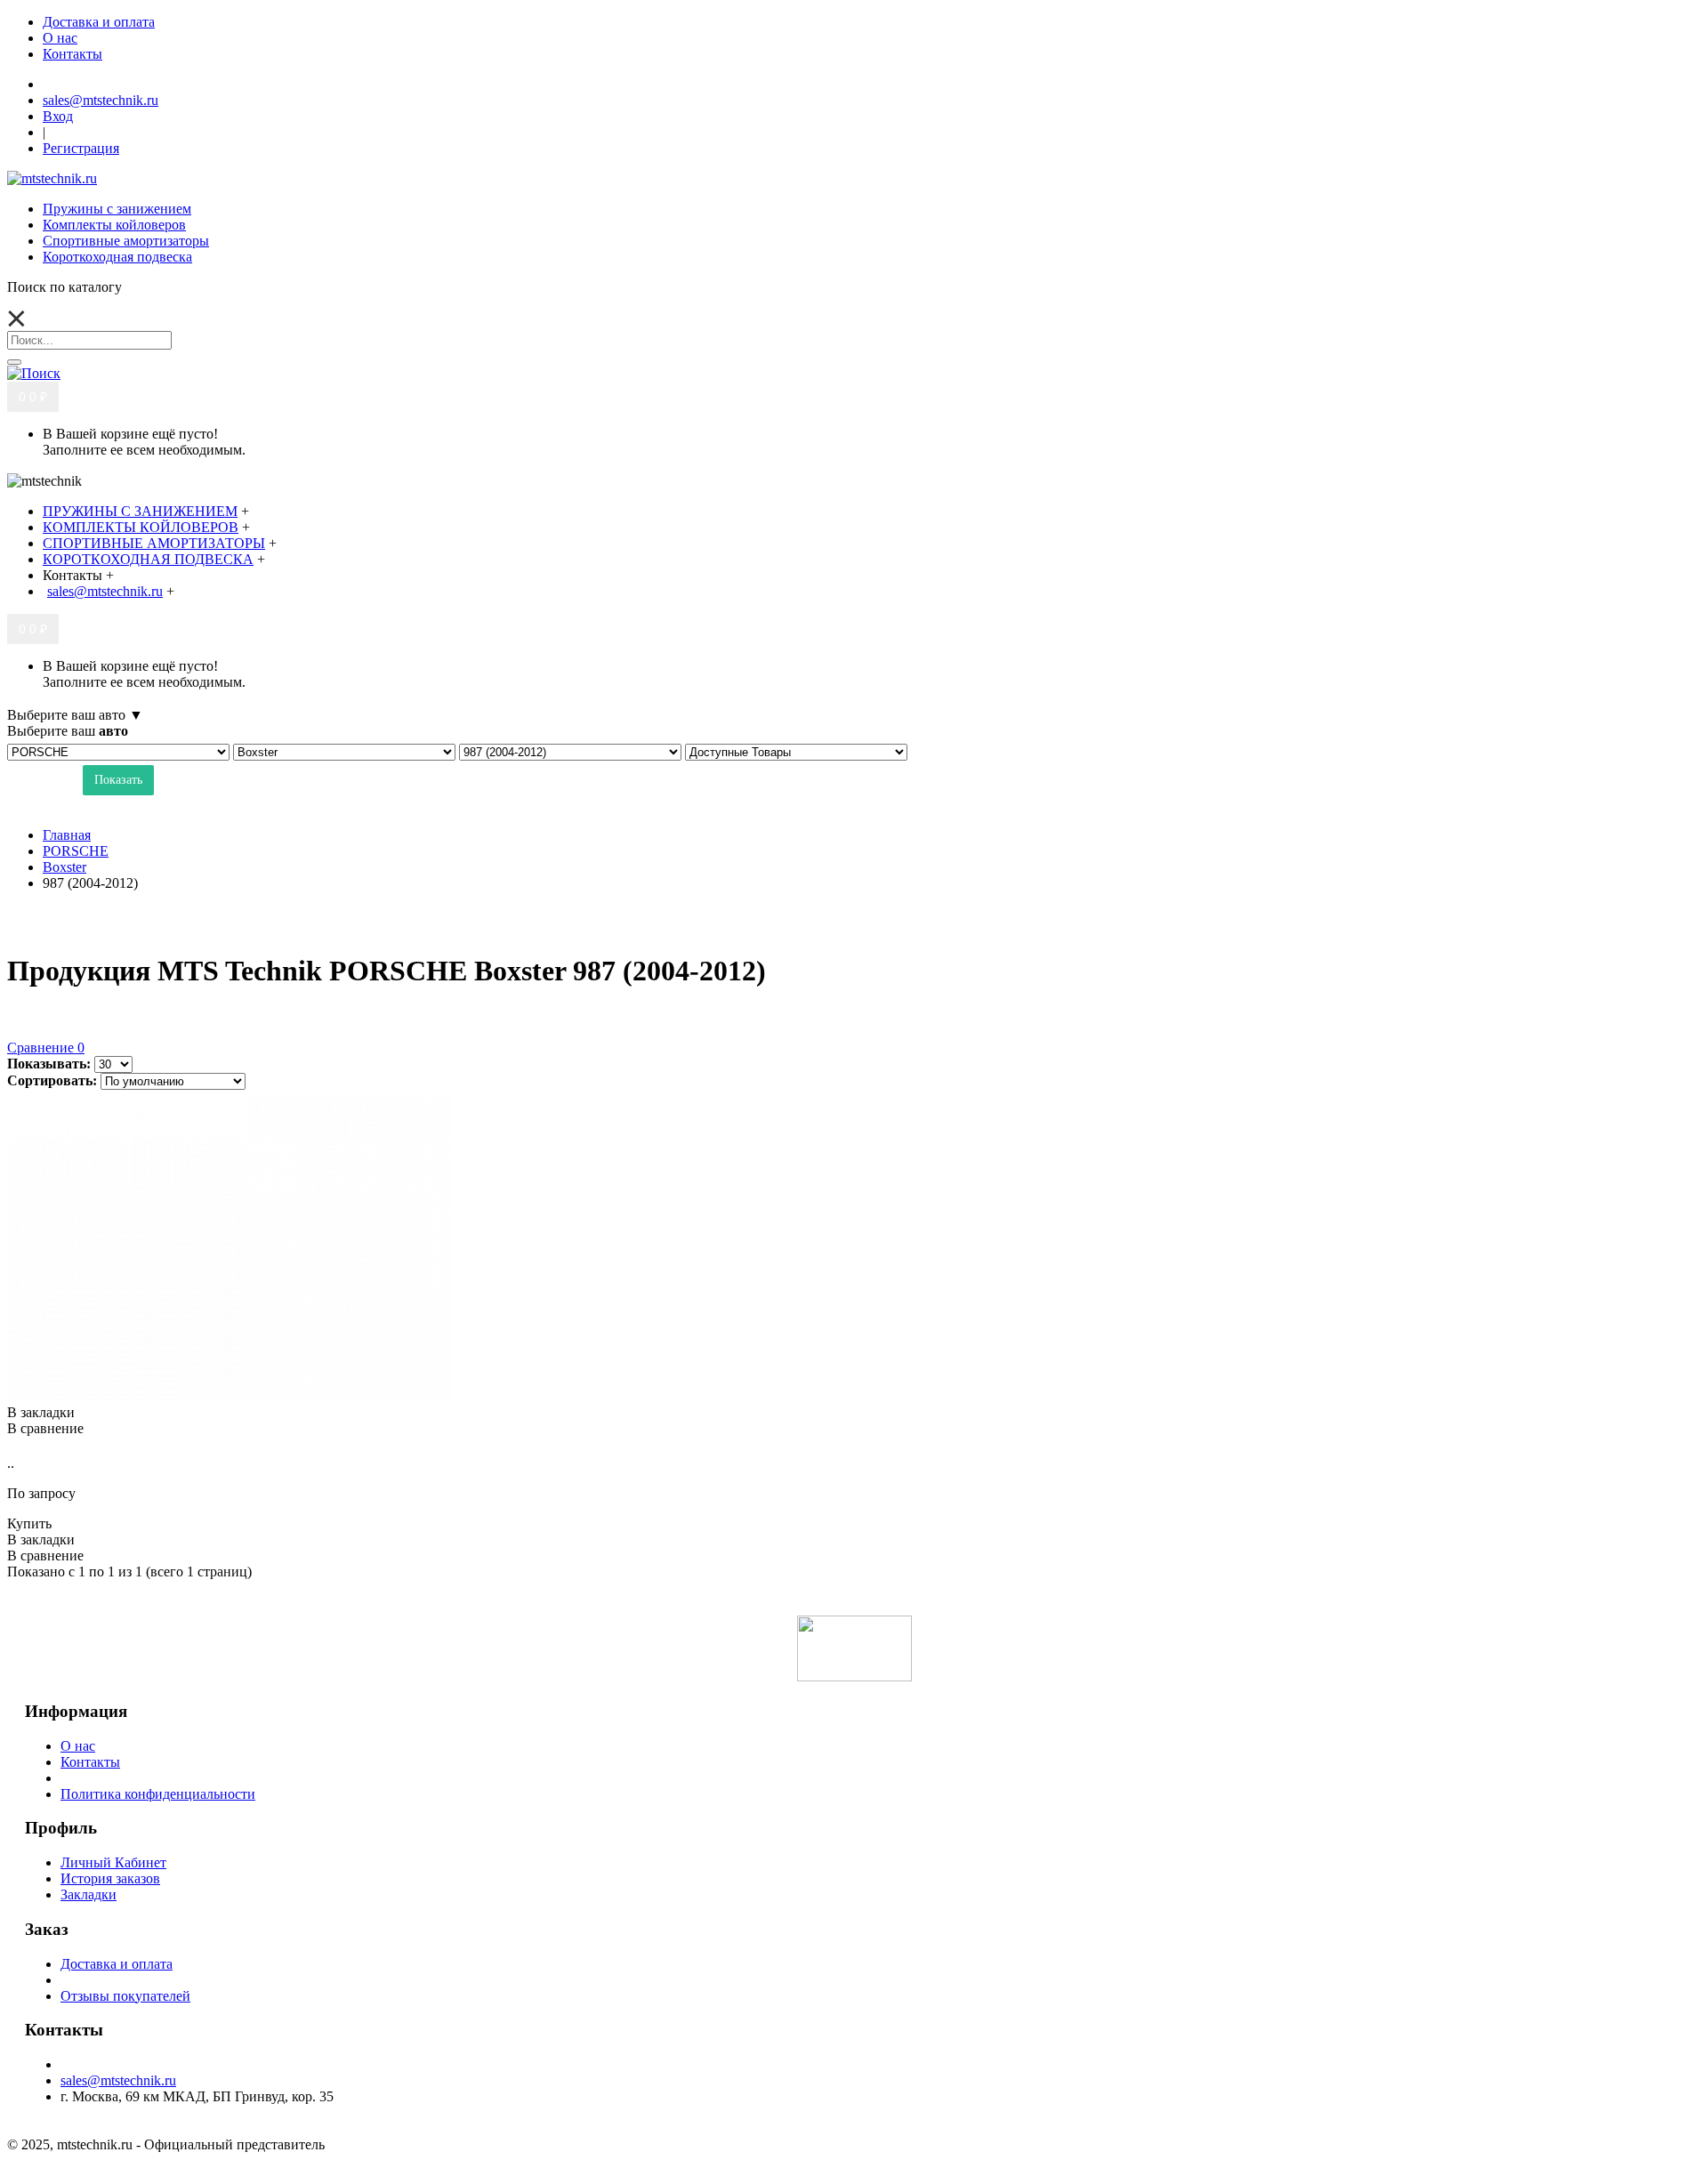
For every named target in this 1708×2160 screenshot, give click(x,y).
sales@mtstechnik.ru (118, 2080)
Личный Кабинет (113, 1862)
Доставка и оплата (117, 1964)
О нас (78, 1746)
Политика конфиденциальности (158, 1794)
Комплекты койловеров (114, 225)
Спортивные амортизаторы (126, 241)
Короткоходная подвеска (117, 257)
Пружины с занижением (117, 209)
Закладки (89, 1894)
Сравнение (46, 1048)
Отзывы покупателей (125, 1996)
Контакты (90, 1762)
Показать (118, 780)
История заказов (110, 1878)
